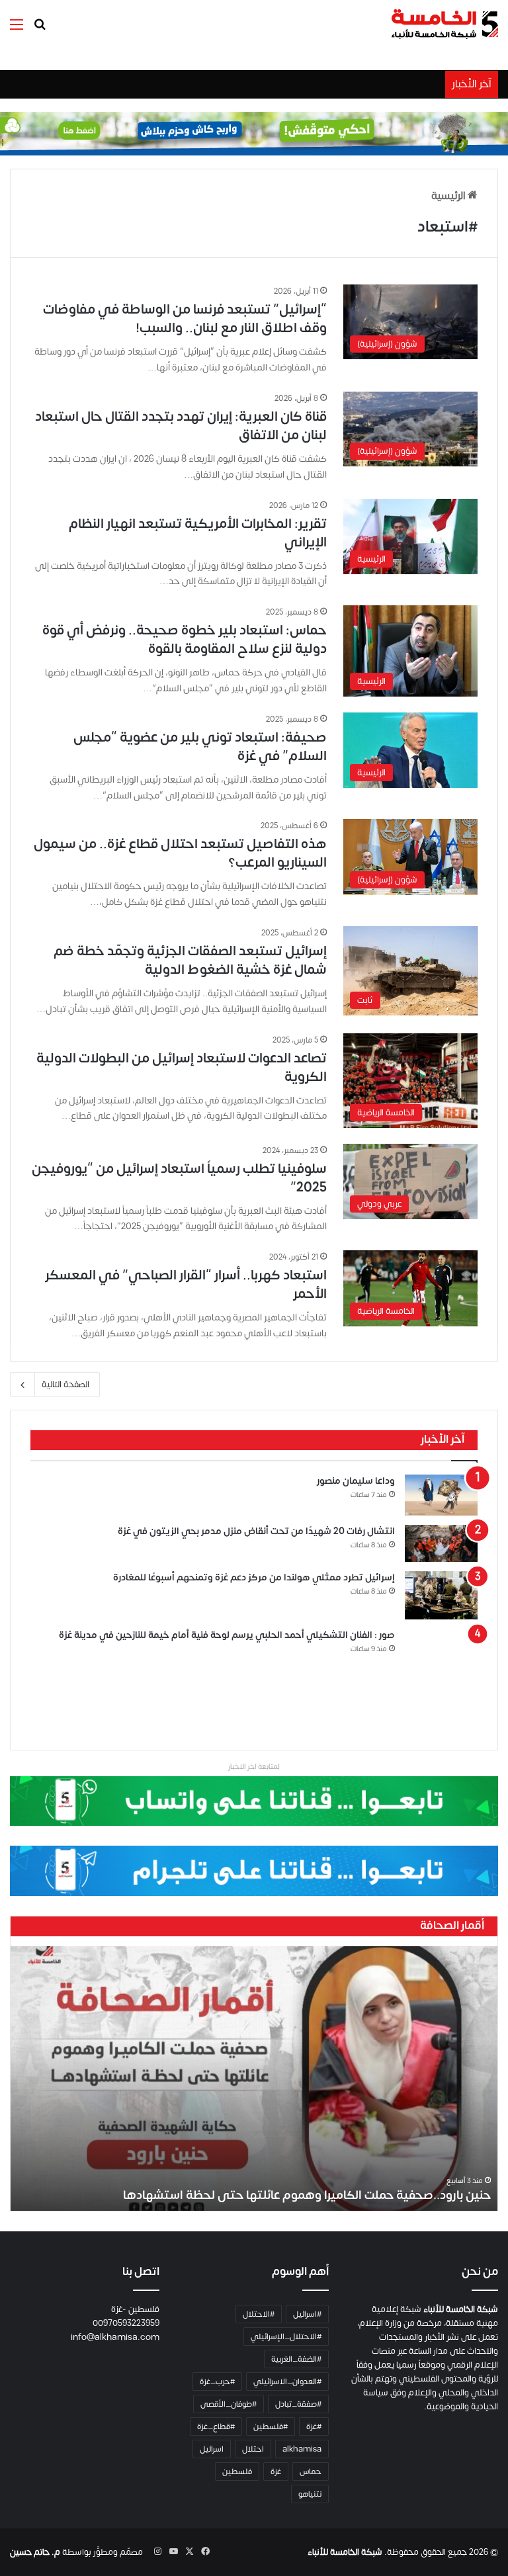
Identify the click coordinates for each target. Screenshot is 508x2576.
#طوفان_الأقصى (229, 2404)
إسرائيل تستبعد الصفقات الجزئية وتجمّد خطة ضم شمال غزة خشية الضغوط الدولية (190, 960)
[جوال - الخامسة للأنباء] (254, 134)
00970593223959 (126, 2323)
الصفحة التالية (65, 1385)
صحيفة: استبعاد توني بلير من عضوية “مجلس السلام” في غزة (200, 747)
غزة (276, 2471)
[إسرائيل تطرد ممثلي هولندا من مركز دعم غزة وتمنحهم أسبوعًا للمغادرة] (441, 1596)
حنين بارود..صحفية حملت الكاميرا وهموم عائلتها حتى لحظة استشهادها (307, 2195)
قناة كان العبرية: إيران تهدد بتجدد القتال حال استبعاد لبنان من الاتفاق (181, 426)
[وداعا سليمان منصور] (441, 1495)
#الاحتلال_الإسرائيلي (286, 2337)
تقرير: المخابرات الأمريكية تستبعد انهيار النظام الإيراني (198, 533)
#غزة (314, 2426)
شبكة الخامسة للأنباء (345, 2552)
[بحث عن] (40, 29)
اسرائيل (212, 2449)
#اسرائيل (307, 2314)
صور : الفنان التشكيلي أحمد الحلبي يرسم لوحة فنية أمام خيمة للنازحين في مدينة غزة (227, 1635)
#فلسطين (271, 2426)
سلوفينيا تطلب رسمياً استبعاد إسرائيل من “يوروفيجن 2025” (179, 1178)
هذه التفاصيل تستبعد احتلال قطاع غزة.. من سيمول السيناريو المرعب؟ (180, 853)
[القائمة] (17, 29)
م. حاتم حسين (35, 2552)
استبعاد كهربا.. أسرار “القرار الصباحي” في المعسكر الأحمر (186, 1284)
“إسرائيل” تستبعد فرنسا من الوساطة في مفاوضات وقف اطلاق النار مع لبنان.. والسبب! (185, 319)
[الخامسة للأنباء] (444, 24)
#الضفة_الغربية (296, 2359)
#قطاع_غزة (216, 2426)
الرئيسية (449, 196)
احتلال (253, 2449)
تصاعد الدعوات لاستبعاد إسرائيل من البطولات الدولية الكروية (182, 1067)
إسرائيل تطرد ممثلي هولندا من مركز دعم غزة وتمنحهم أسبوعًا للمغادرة (253, 1577)
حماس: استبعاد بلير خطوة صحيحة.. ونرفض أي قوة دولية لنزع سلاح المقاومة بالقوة (185, 639)
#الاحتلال (259, 2314)
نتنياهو (310, 2494)
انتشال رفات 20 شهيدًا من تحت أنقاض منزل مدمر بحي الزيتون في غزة (256, 1531)
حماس (311, 2471)
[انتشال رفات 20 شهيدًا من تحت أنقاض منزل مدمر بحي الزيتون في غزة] (441, 1543)
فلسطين (237, 2471)
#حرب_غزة (217, 2382)
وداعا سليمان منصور (356, 1481)
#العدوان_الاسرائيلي (287, 2382)
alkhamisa (302, 2449)
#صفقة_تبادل (298, 2404)
